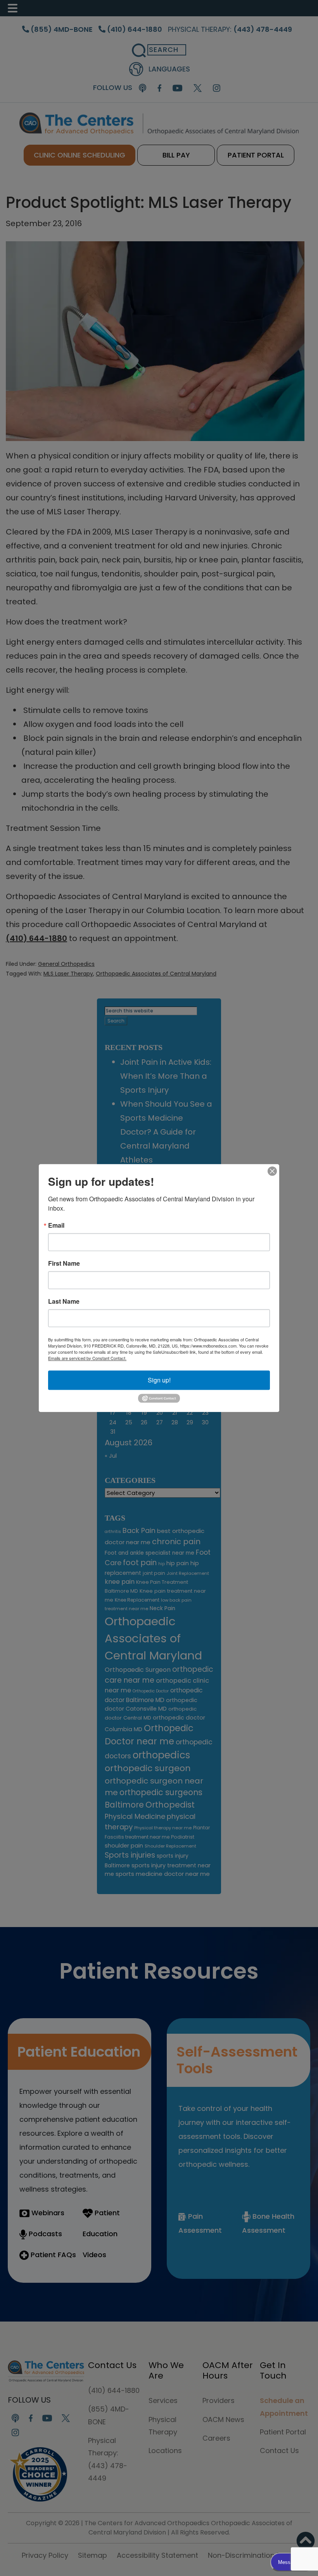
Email (56, 1225)
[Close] (272, 1171)
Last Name (64, 1301)
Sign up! (159, 1380)
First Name (64, 1263)
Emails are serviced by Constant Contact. (87, 1358)
